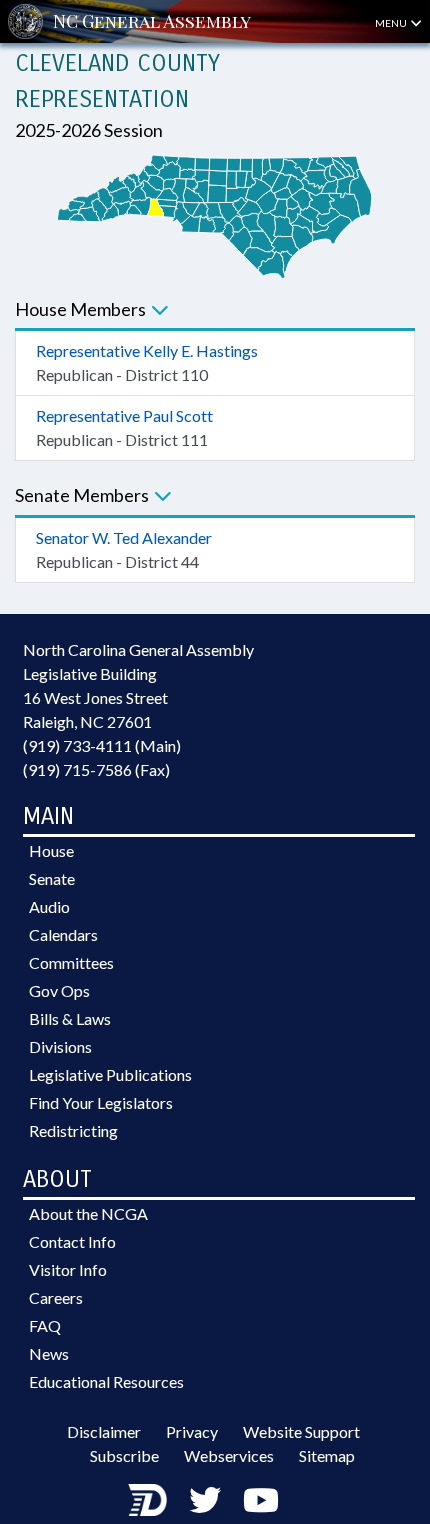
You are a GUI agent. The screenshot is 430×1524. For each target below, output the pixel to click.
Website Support (301, 1431)
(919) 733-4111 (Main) (102, 745)
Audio (49, 906)
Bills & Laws (70, 1018)
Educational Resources (106, 1381)
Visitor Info (68, 1269)
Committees (71, 962)
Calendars (63, 934)
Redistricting (73, 1130)
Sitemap (327, 1455)
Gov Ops (59, 990)
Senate (52, 878)
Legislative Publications (110, 1074)
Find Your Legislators (101, 1102)
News (49, 1353)
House (51, 850)
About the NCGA (88, 1213)
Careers (56, 1297)
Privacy (192, 1431)
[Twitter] (205, 1499)
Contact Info (72, 1241)
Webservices (229, 1455)
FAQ (45, 1325)
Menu (392, 23)
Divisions (60, 1046)
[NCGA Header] (152, 21)
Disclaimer (104, 1431)
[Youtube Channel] (261, 1499)
